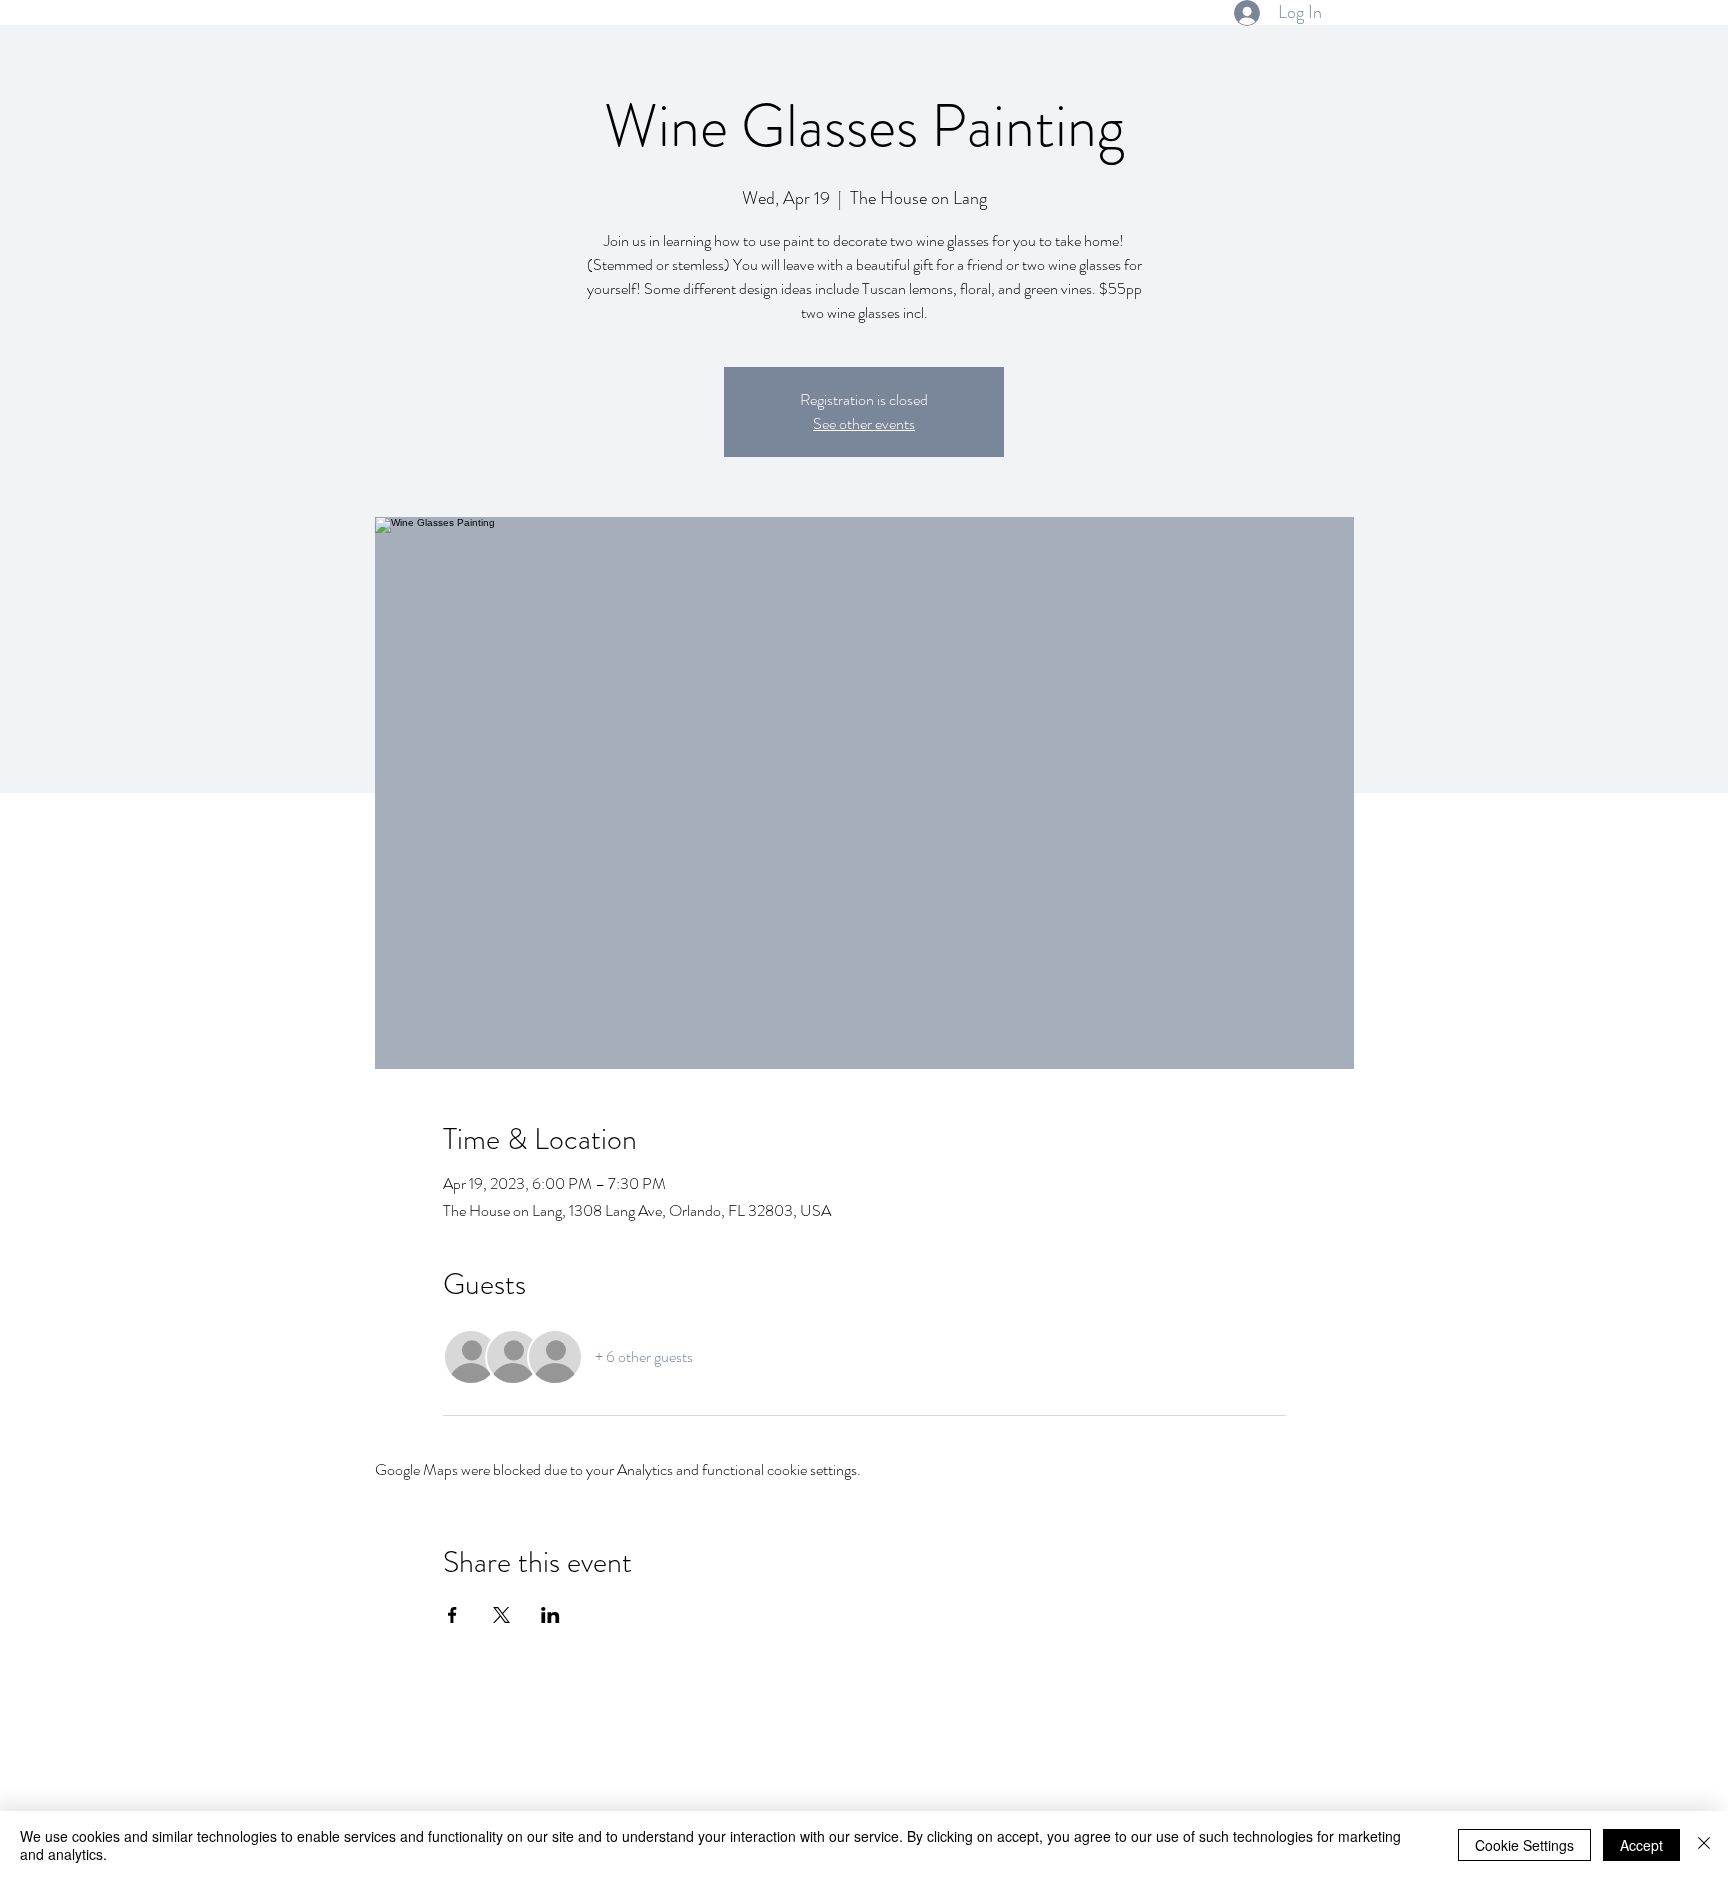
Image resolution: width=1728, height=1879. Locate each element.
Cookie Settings (1524, 1845)
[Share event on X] (501, 1615)
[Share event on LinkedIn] (550, 1615)
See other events (864, 423)
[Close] (1704, 1845)
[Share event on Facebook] (452, 1615)
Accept (1641, 1845)
